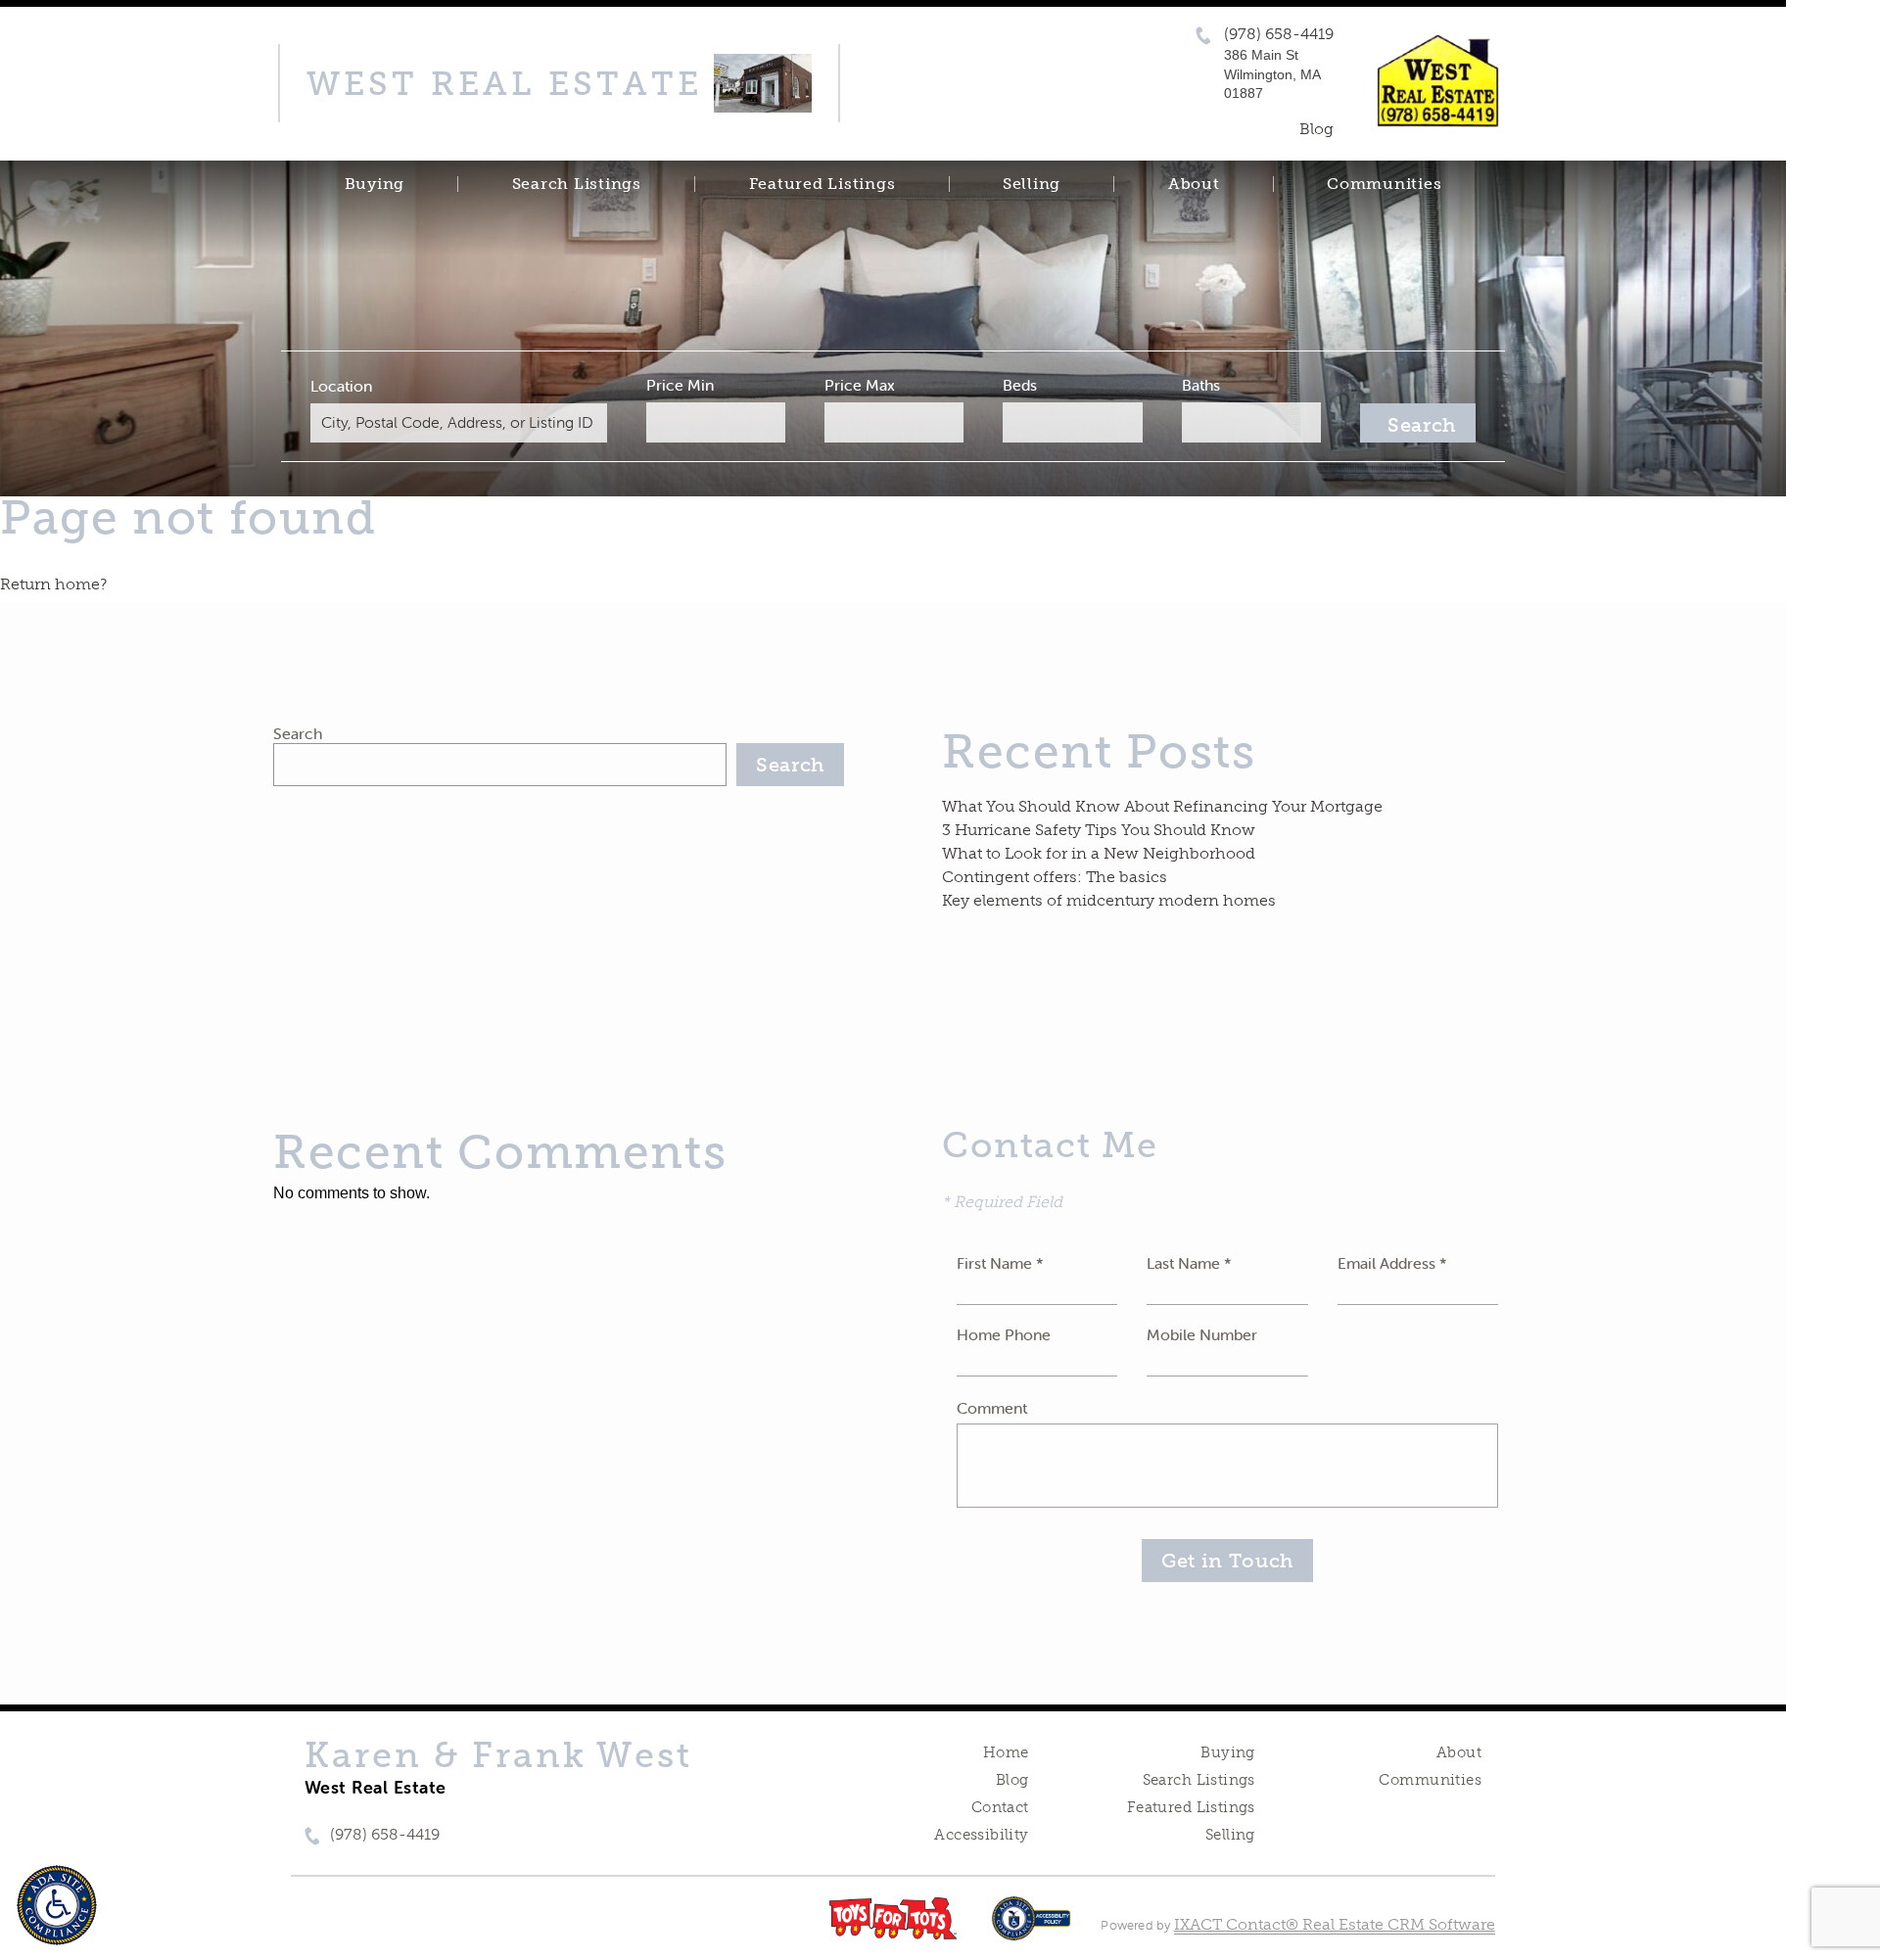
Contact (1000, 1807)
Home (1006, 1752)
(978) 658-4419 (1279, 34)
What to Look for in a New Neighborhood (1099, 853)
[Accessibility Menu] (57, 1905)
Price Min (680, 385)
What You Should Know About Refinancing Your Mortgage (1162, 806)
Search (298, 733)
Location (341, 386)
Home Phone (1004, 1334)
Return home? (53, 584)
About (1194, 184)
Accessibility (981, 1835)
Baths (1201, 385)
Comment (992, 1408)
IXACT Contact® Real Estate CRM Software (1335, 1924)
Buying (375, 184)
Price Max (860, 385)
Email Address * (1392, 1263)
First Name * (1000, 1263)
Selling (1032, 184)
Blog (1012, 1780)
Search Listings (577, 184)
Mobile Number (1202, 1334)
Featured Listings (822, 184)
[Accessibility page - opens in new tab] (1032, 1928)
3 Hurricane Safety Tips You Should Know (1099, 830)
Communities (1384, 184)
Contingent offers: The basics (1055, 877)
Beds (1020, 385)
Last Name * (1189, 1263)
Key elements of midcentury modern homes (1109, 900)
